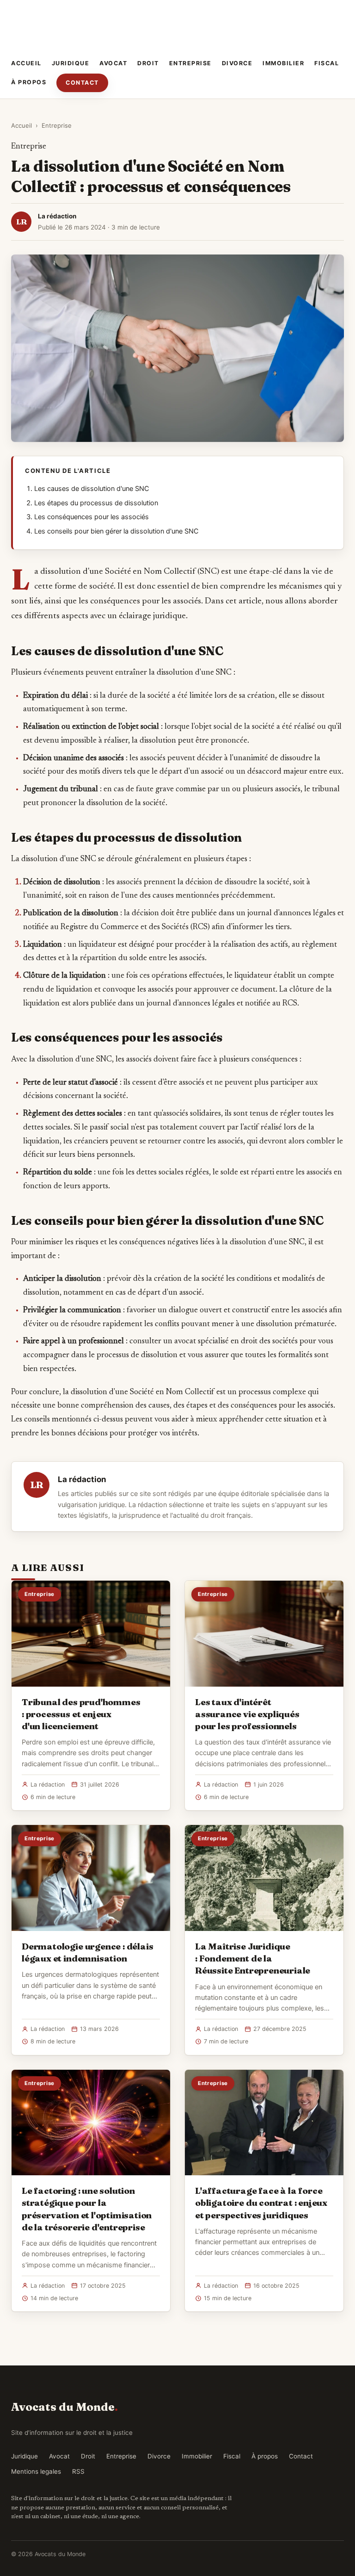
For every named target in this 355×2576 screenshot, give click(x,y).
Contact (82, 83)
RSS (78, 2471)
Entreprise (190, 63)
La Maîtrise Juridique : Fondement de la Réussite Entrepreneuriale (253, 1958)
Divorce (237, 63)
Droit (148, 63)
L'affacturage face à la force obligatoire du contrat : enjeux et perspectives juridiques (261, 2203)
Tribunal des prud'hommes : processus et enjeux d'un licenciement (81, 1714)
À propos (29, 82)
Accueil (26, 63)
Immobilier (283, 63)
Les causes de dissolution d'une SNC (92, 489)
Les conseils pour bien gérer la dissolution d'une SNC (116, 531)
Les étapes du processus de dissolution (96, 503)
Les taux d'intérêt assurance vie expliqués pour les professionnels (247, 1714)
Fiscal (327, 63)
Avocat (113, 63)
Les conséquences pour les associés (92, 517)
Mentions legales (36, 2471)
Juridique (71, 63)
